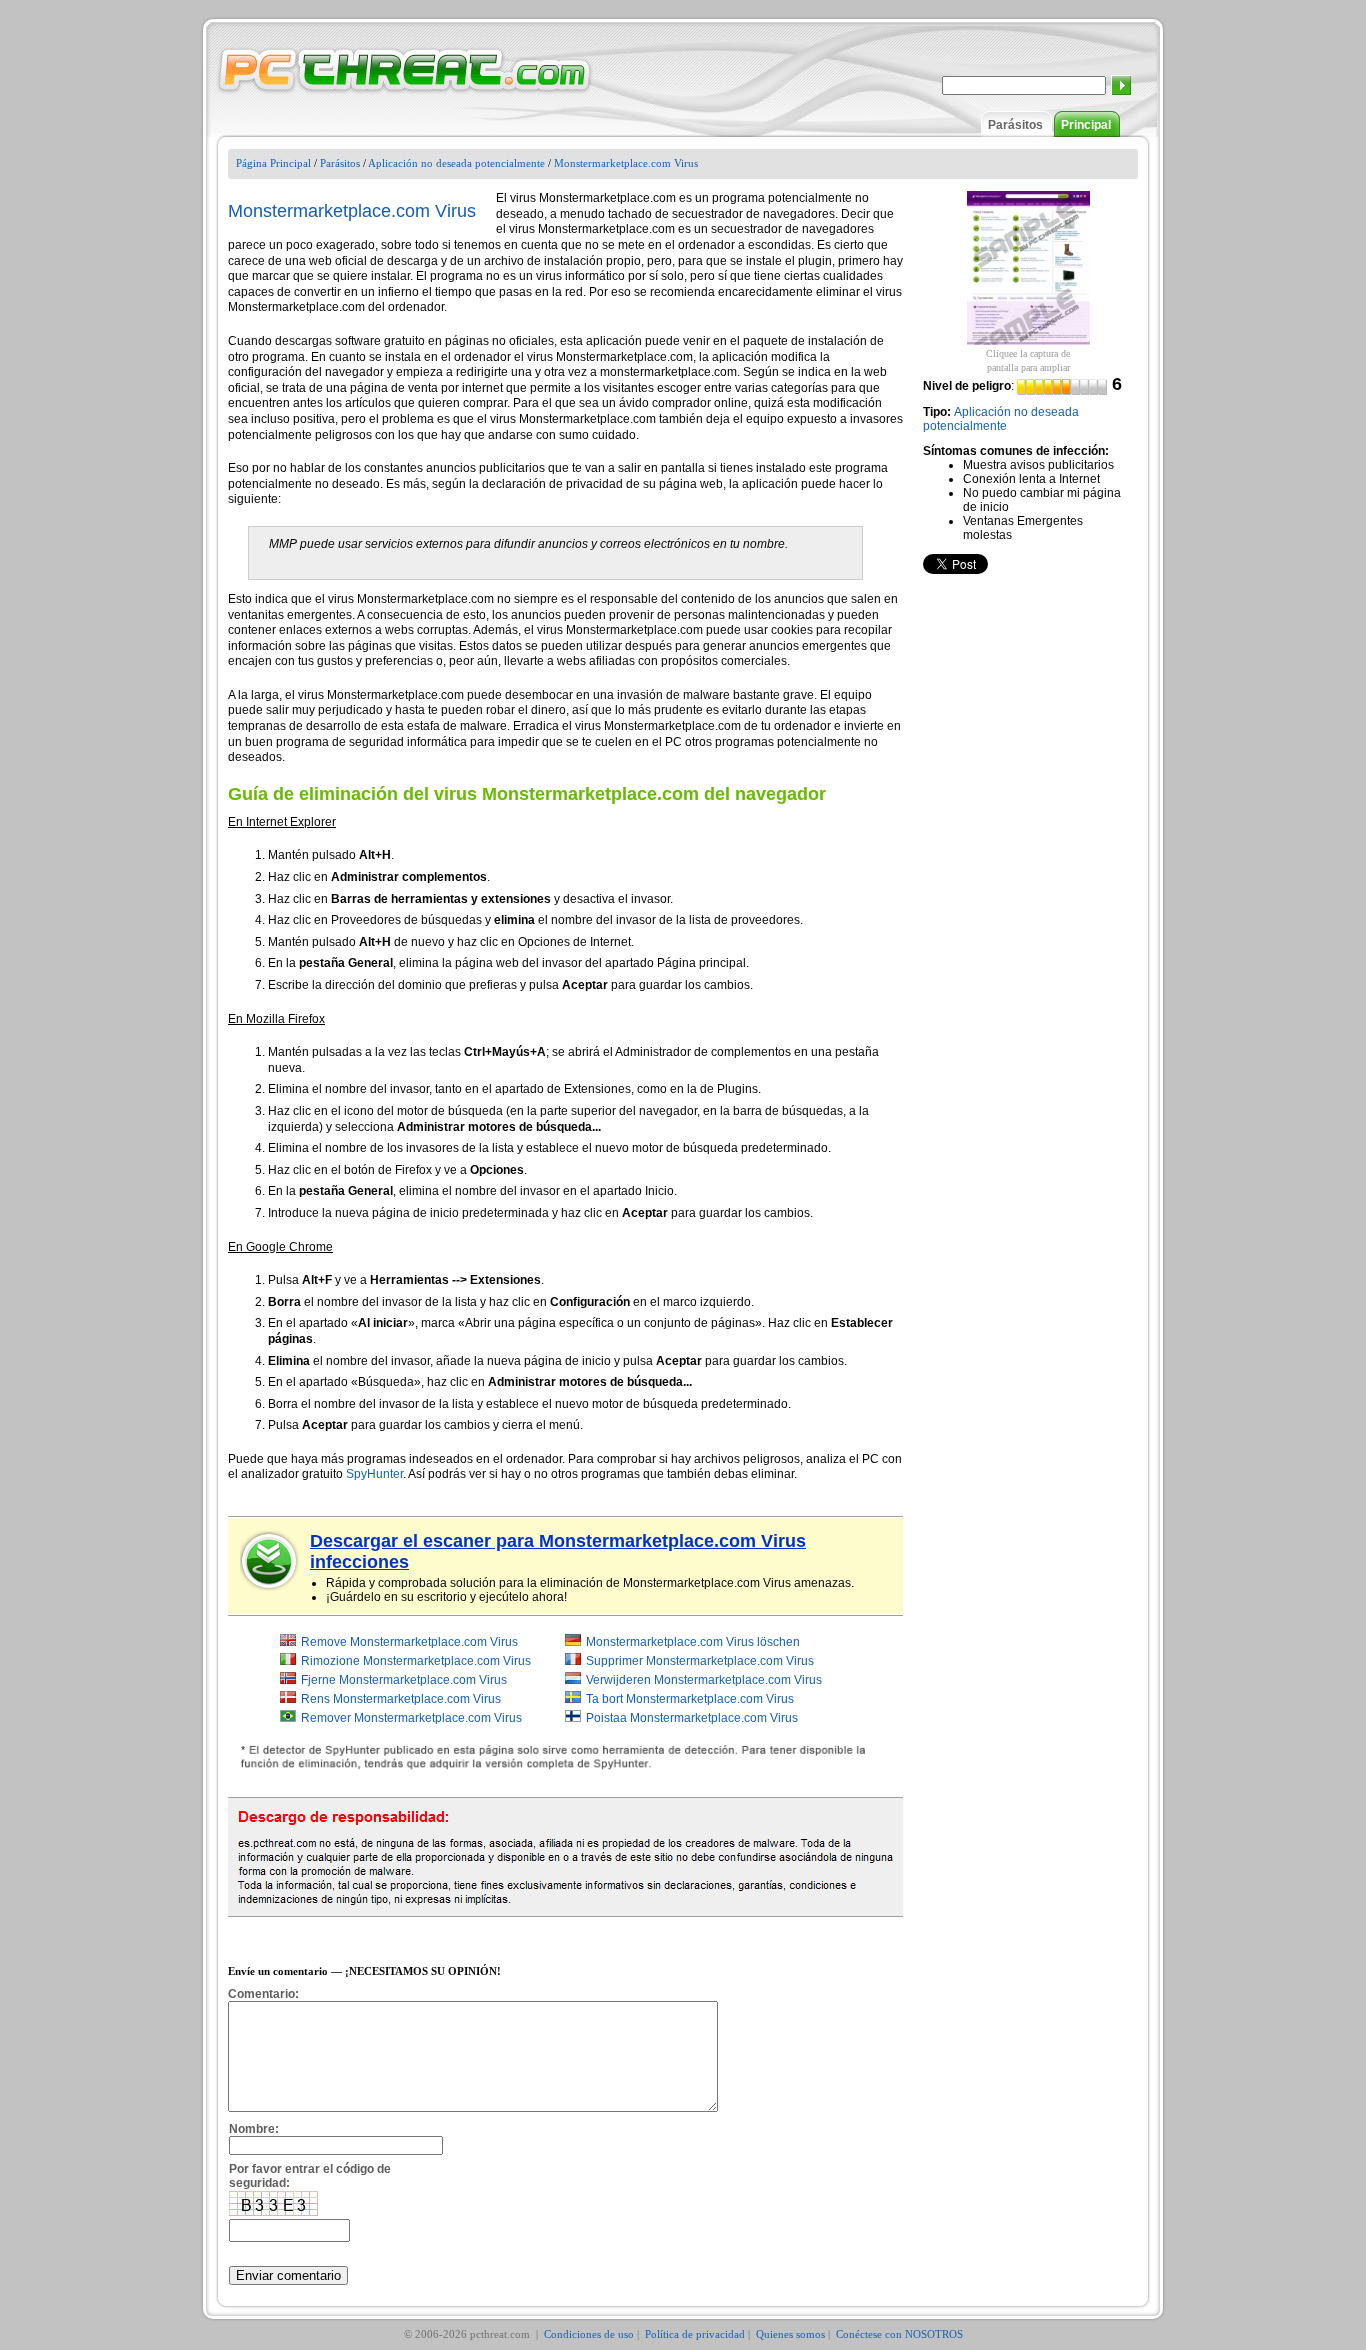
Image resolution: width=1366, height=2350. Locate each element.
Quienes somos (790, 2334)
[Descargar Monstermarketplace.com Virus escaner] (270, 1561)
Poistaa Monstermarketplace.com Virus (692, 1718)
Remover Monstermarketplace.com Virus (411, 1718)
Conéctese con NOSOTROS (899, 2334)
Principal (1086, 125)
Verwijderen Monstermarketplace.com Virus (704, 1680)
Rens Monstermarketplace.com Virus (401, 1699)
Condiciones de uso (589, 2334)
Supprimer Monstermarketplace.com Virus (700, 1661)
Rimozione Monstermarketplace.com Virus (416, 1661)
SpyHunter (374, 1474)
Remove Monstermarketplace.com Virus (409, 1642)
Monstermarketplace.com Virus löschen (693, 1642)
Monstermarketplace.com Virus (626, 163)
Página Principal (273, 163)
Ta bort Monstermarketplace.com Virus (690, 1699)
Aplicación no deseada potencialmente (456, 163)
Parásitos (1015, 125)
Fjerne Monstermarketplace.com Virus (404, 1680)
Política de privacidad (695, 2334)
